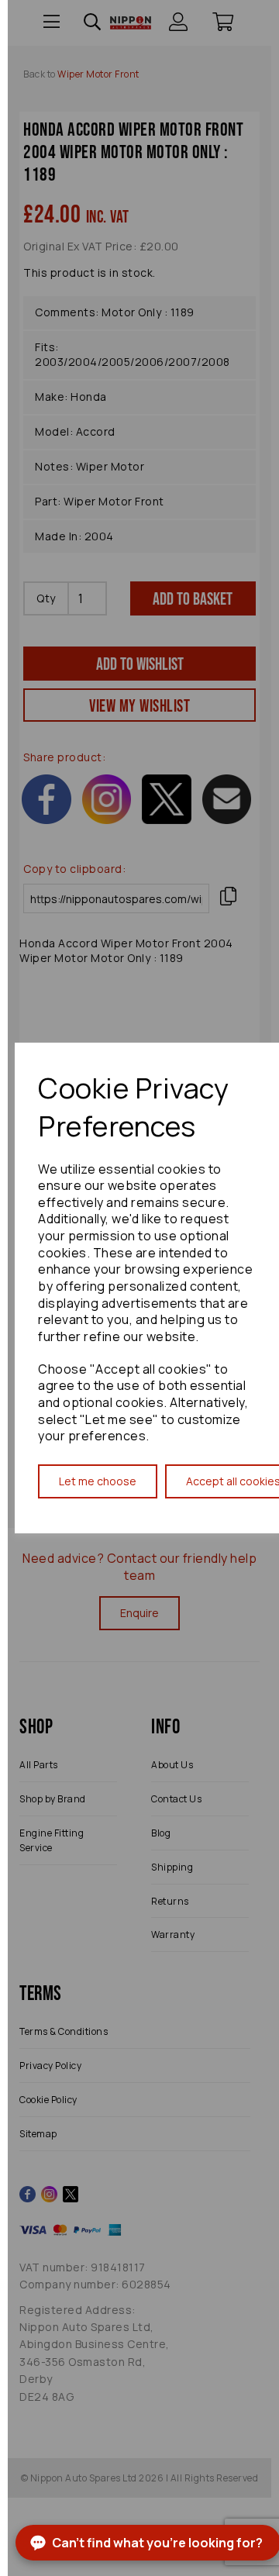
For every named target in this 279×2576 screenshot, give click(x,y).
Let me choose (98, 1481)
